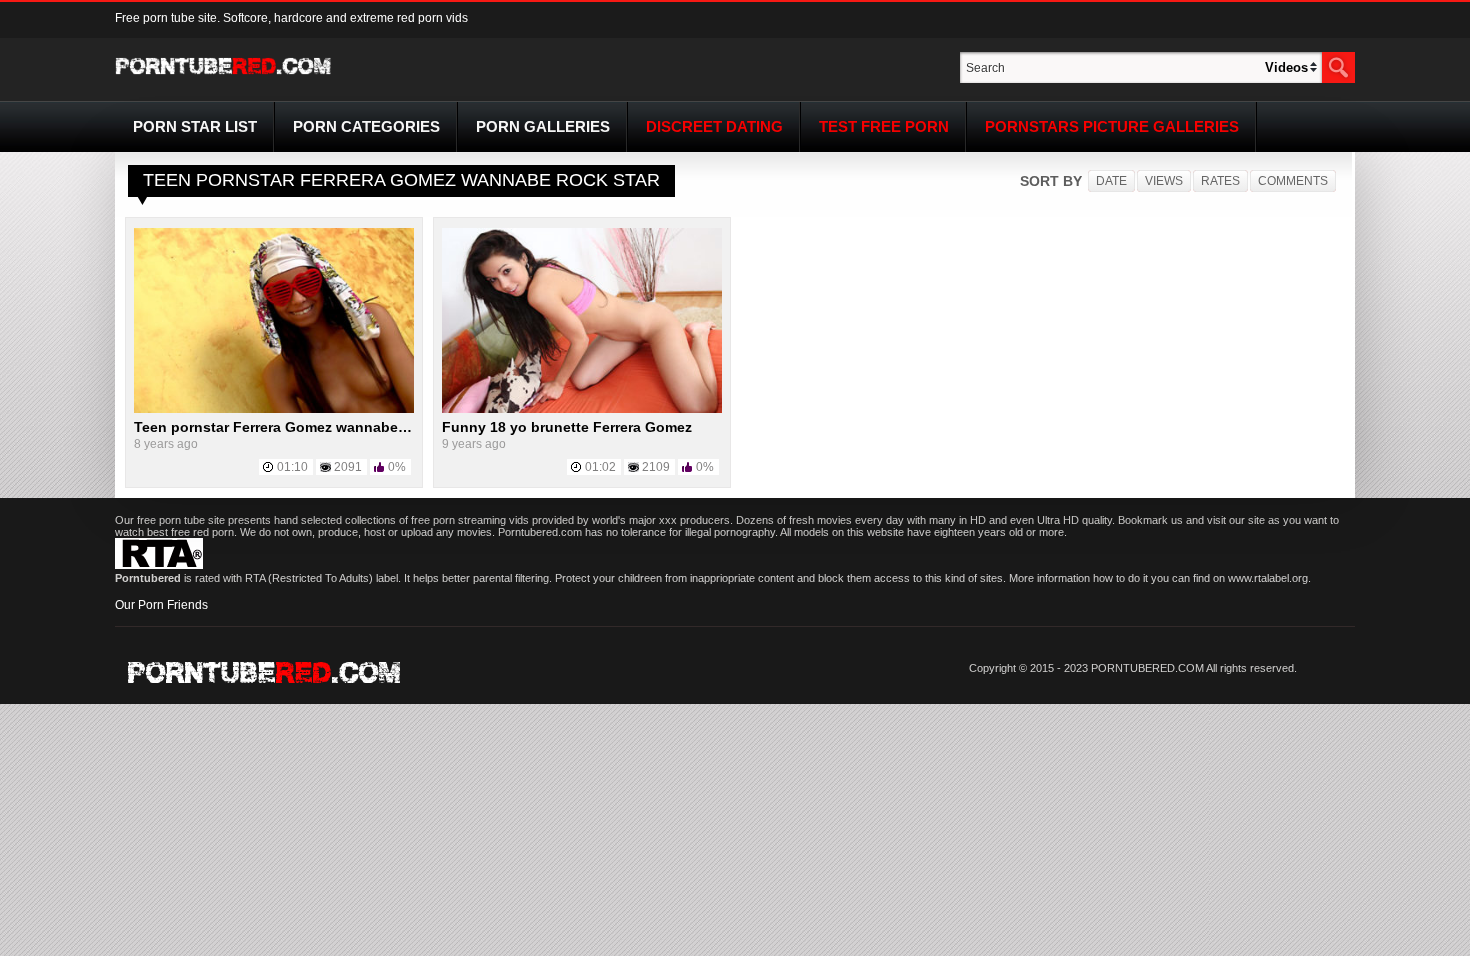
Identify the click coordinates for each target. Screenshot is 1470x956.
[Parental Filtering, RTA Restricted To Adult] (159, 565)
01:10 (292, 467)
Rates (1220, 181)
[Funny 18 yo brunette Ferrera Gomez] (582, 409)
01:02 (600, 467)
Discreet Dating (714, 126)
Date (1111, 181)
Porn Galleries (543, 126)
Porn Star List (195, 126)
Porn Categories (366, 126)
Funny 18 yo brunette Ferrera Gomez (567, 427)
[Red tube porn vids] (223, 78)
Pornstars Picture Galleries (1112, 126)
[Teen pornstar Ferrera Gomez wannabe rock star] (274, 409)
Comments (1293, 181)
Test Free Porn (884, 126)
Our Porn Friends (161, 605)
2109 (656, 467)
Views (1164, 181)
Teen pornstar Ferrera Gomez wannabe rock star (298, 427)
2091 (348, 467)
